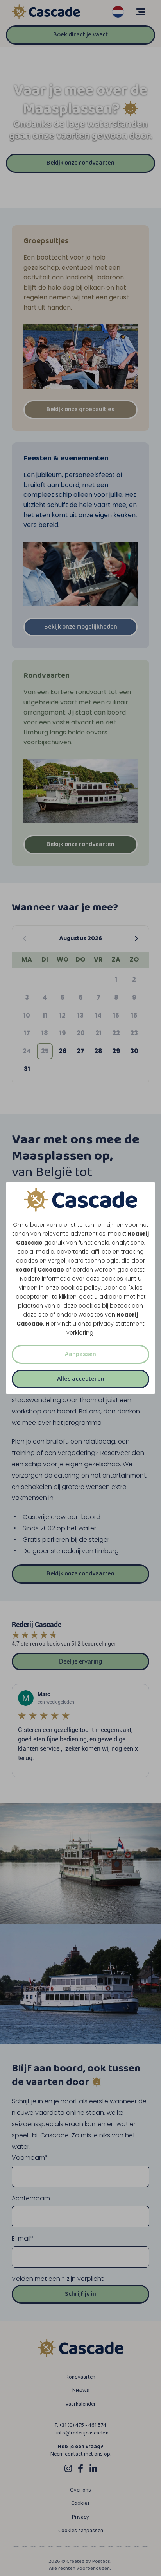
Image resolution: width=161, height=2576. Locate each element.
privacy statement (119, 1324)
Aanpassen (80, 1354)
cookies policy (81, 1288)
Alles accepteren (81, 1379)
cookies (27, 1261)
